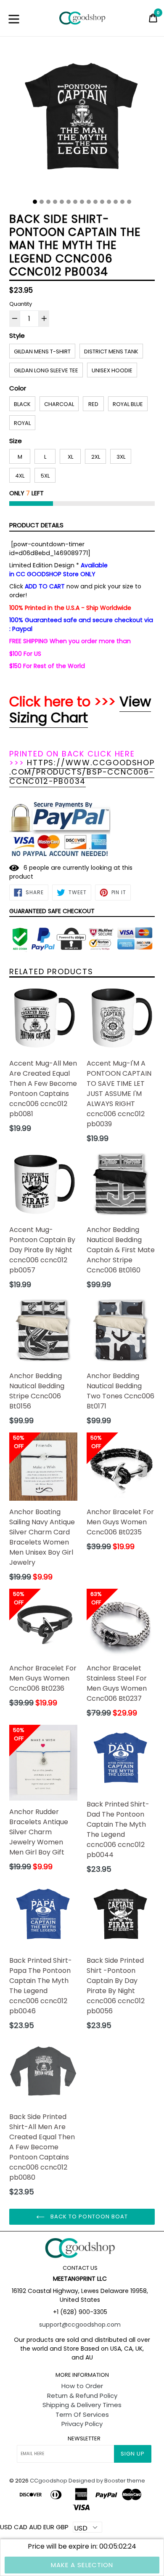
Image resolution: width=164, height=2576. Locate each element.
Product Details (36, 525)
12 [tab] (109, 202)
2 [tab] (42, 202)
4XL (20, 476)
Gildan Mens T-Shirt (42, 351)
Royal (22, 423)
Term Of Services (82, 2414)
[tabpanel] (82, 121)
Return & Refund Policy (82, 2396)
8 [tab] (82, 202)
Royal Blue (128, 404)
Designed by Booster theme (107, 2481)
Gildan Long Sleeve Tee (46, 370)
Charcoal (59, 404)
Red (93, 404)
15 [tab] (129, 202)
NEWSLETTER (84, 2439)
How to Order (82, 2386)
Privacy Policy (82, 2424)
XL (70, 457)
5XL (45, 476)
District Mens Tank (111, 351)
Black (22, 404)
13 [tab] (116, 202)
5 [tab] (62, 202)
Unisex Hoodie (112, 370)
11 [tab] (102, 202)
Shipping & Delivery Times (82, 2405)
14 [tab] (122, 202)
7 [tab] (75, 202)
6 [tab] (69, 202)
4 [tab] (55, 202)
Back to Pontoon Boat (88, 2217)
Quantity (21, 304)
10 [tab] (95, 202)
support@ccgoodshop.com (80, 2325)
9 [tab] (89, 202)
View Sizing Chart (80, 709)
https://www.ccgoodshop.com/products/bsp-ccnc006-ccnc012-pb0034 (82, 772)
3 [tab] (48, 202)
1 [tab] (35, 202)
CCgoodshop (49, 2481)
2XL (96, 457)
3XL (121, 457)
